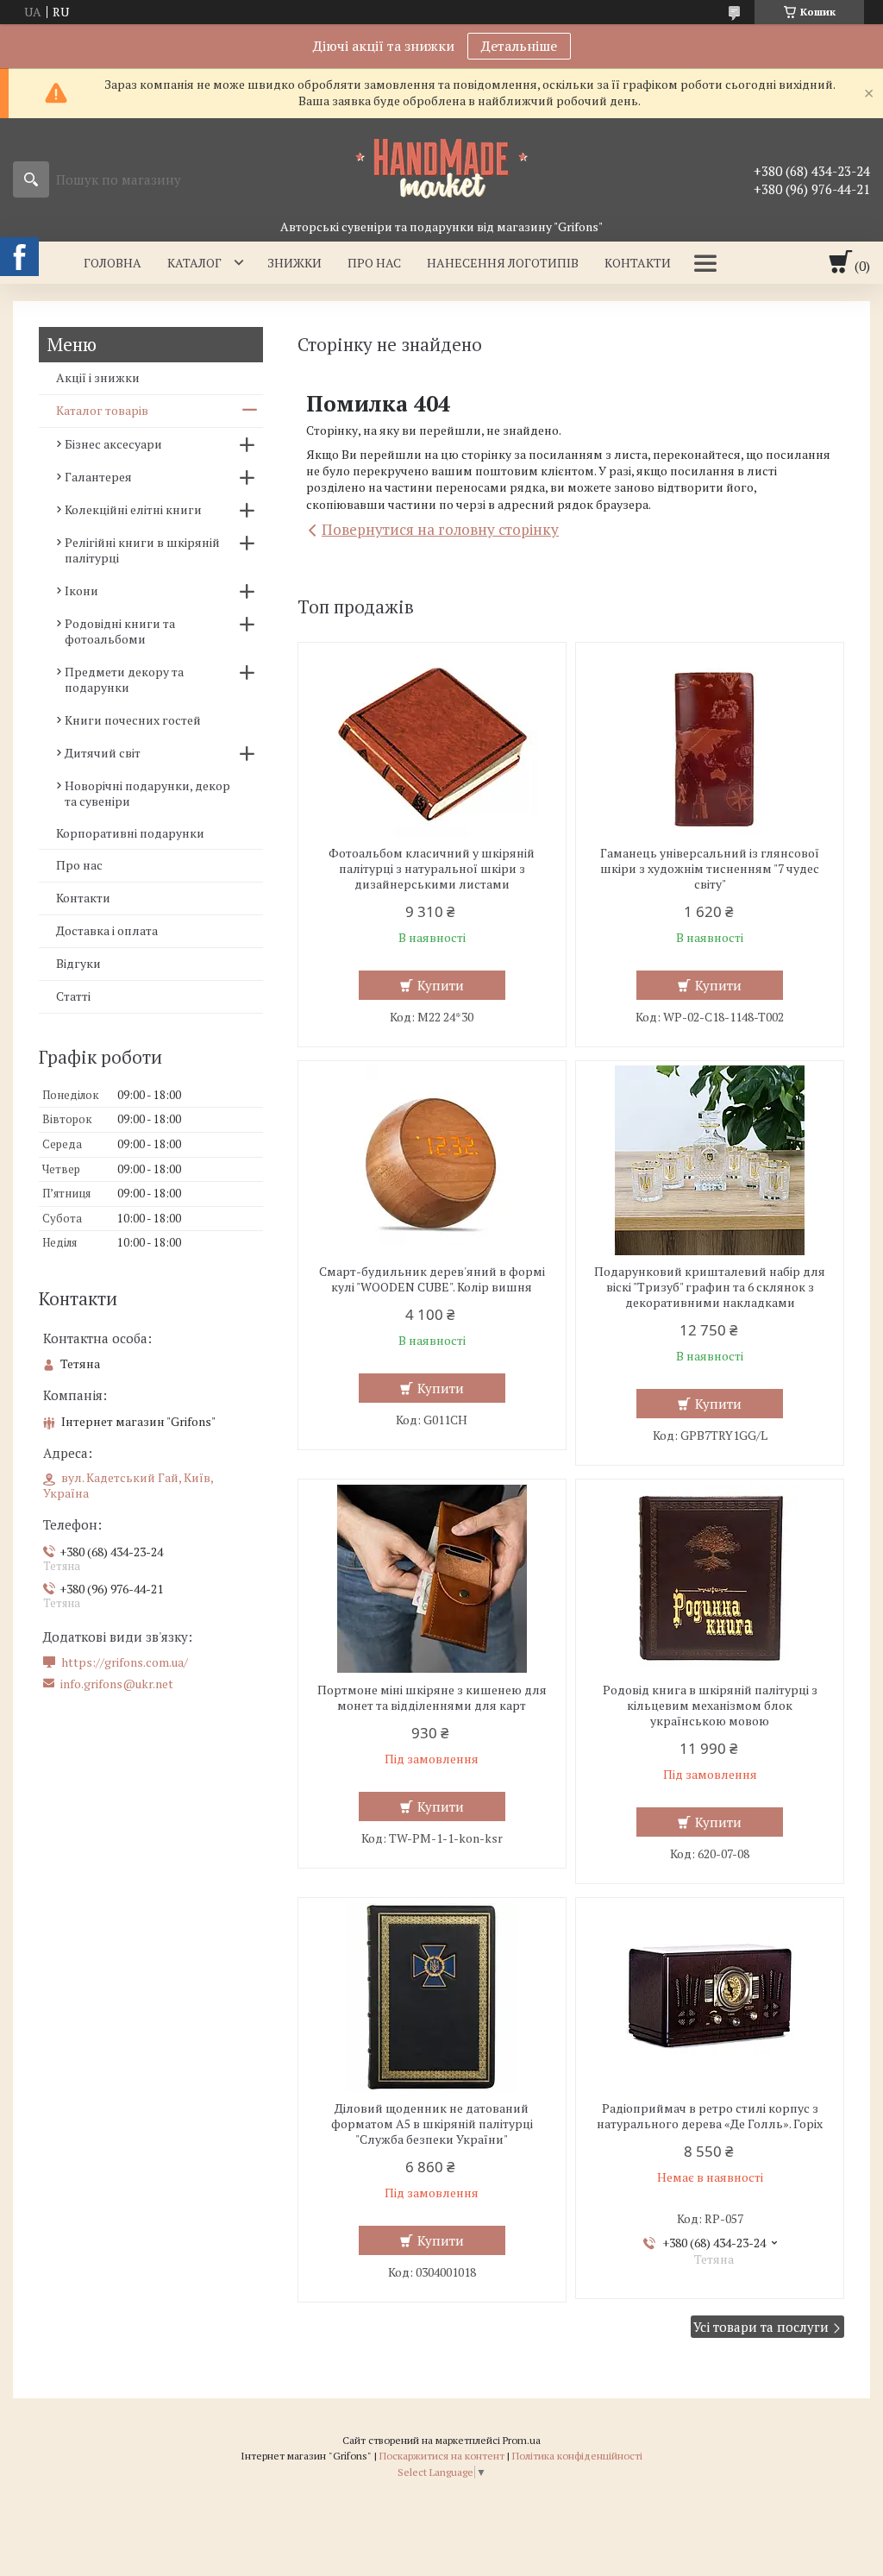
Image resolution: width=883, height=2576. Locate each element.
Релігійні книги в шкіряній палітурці (142, 550)
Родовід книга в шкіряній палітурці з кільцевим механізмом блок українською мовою (710, 1706)
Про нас (374, 263)
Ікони (81, 591)
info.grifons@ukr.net (117, 1684)
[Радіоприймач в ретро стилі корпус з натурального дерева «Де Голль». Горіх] (710, 1997)
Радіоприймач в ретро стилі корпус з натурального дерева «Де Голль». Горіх (710, 2116)
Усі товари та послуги (761, 2327)
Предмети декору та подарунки (124, 679)
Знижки (294, 263)
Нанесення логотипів (503, 263)
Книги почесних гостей (133, 720)
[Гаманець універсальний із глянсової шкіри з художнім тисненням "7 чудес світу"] (710, 742)
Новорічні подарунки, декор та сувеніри (147, 793)
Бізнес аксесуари (113, 444)
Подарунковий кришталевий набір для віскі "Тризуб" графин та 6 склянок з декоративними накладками (710, 1287)
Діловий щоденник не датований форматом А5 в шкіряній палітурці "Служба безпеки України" (432, 2124)
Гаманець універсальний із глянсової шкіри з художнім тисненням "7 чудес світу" (710, 869)
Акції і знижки (98, 377)
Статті (73, 996)
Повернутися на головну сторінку (440, 529)
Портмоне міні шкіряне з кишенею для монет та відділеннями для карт (432, 1698)
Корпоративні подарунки (130, 833)
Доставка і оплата (107, 930)
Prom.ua (522, 2440)
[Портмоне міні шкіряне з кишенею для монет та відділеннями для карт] (432, 1579)
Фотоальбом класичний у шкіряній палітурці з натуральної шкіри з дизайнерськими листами (432, 869)
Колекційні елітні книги (133, 509)
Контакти (638, 263)
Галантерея (98, 477)
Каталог (194, 263)
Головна (113, 263)
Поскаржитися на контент (442, 2456)
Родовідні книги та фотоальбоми (120, 631)
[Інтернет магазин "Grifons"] (441, 167)
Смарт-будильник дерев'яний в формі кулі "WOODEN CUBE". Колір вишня (432, 1279)
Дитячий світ (103, 753)
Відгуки (78, 963)
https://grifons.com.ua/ (125, 1662)
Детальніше (519, 46)
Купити (441, 985)
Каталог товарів (102, 410)
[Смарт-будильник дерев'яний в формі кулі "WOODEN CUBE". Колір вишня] (432, 1160)
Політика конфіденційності (577, 2456)
